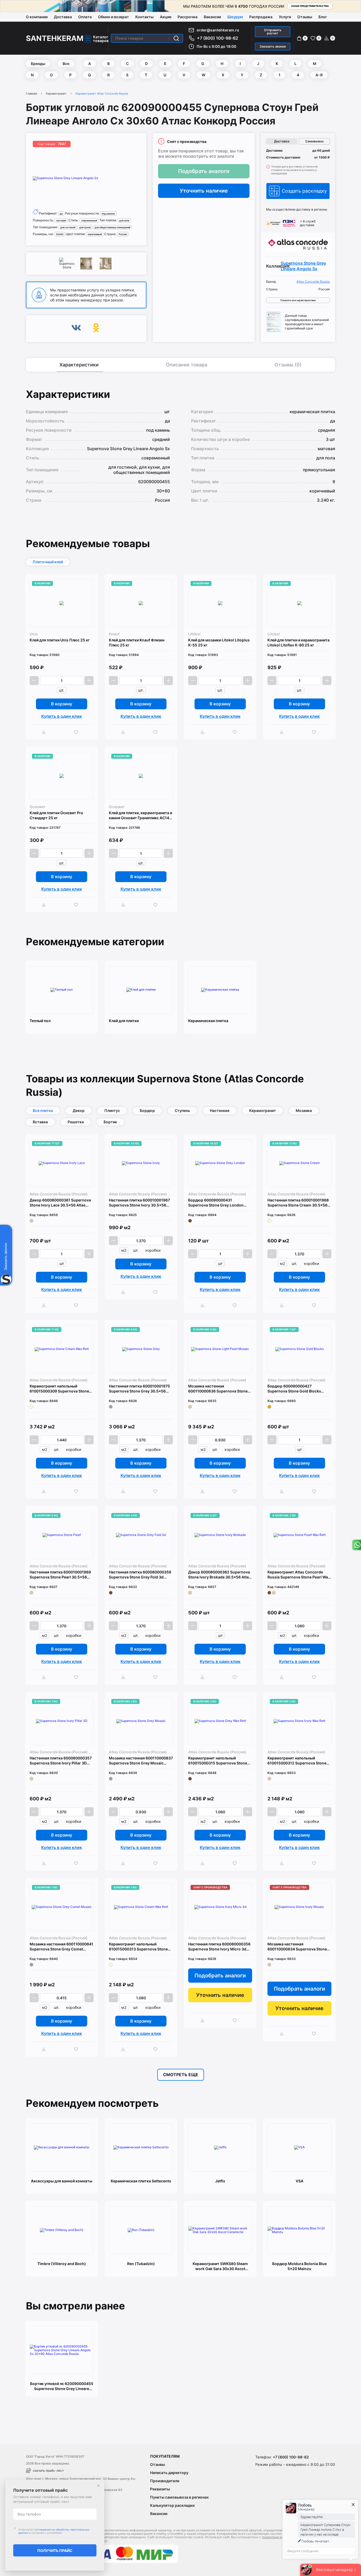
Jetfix (220, 2181)
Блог (323, 17)
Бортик (110, 1122)
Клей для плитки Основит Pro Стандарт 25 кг (56, 815)
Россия (123, 234)
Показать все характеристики (298, 300)
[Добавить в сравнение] (45, 732)
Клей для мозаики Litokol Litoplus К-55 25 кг (219, 642)
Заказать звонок (273, 46)
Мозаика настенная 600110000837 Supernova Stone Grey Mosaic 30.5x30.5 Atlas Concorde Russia (141, 1761)
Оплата (85, 17)
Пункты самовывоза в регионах (179, 2497)
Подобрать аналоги (204, 171)
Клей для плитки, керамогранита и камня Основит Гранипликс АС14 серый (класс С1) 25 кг (140, 815)
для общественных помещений (112, 227)
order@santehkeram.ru (218, 30)
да (61, 214)
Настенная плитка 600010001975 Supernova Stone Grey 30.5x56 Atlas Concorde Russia (139, 1389)
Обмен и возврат (114, 17)
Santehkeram (55, 38)
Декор (79, 1110)
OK (96, 329)
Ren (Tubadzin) (141, 2264)
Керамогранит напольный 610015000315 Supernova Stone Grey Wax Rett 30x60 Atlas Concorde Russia (218, 1761)
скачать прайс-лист (48, 2470)
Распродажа (261, 17)
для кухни (85, 227)
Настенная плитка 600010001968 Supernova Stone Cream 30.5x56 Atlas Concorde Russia (298, 1203)
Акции (166, 17)
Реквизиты (160, 2489)
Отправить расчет (273, 32)
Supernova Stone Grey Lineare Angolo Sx (303, 266)
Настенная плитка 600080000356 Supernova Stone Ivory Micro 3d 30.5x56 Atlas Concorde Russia (219, 1947)
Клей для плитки (124, 1021)
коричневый (95, 234)
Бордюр (147, 1110)
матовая (61, 220)
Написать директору (169, 2473)
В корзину (62, 704)
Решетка (76, 1122)
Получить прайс (55, 2551)
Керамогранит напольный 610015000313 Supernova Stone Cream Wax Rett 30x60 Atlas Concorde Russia (138, 1947)
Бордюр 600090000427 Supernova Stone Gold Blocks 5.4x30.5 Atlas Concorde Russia (297, 1389)
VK (76, 329)
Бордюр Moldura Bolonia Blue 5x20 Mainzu (299, 2266)
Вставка (40, 1122)
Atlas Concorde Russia (313, 282)
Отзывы (305, 17)
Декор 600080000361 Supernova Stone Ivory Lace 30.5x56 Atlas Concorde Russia (60, 1203)
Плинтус (112, 1110)
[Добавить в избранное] (77, 732)
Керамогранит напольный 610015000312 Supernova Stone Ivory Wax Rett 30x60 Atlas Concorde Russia (297, 1761)
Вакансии (212, 17)
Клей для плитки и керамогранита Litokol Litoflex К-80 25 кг (298, 642)
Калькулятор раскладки (172, 2505)
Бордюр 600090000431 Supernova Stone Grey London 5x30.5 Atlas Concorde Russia (216, 1203)
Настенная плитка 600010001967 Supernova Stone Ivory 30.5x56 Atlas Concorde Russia (139, 1203)
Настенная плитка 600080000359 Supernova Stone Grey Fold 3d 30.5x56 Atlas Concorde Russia (140, 1575)
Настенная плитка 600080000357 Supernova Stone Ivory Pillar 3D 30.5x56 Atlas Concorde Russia (61, 1761)
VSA (300, 2181)
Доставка (63, 17)
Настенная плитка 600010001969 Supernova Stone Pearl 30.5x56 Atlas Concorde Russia (60, 1575)
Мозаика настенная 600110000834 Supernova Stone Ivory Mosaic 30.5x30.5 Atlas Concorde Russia (297, 1947)
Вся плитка (43, 1110)
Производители (165, 2481)
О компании (37, 17)
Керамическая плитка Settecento (141, 2181)
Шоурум (235, 17)
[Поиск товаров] (176, 38)
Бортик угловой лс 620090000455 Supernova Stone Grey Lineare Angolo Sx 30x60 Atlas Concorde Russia (62, 2386)
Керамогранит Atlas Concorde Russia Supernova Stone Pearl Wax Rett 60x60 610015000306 (299, 1575)
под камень (108, 214)
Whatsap (356, 1545)
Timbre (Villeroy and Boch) (62, 2264)
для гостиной (68, 227)
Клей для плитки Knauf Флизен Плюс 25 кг (137, 642)
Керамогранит (56, 94)
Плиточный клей (48, 562)
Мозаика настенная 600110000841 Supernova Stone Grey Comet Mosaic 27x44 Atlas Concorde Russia (61, 1947)
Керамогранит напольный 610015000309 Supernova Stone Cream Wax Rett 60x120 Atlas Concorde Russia (59, 1389)
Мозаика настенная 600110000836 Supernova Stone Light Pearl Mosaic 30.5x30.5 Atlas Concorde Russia (220, 1389)
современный (89, 220)
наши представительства (310, 6)
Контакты (144, 17)
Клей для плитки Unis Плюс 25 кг (60, 640)
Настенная (220, 1110)
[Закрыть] (98, 2486)
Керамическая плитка (208, 1021)
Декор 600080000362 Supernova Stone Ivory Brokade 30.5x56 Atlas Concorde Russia (219, 1575)
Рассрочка (188, 17)
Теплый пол (40, 1021)
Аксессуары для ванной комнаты (62, 2181)
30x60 (60, 234)
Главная (31, 94)
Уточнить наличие (204, 191)
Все (66, 64)
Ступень (182, 1110)
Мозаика (304, 1110)
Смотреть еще (181, 2075)
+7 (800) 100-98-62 (217, 38)
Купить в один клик (62, 716)
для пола (124, 220)
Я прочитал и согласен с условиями (54, 2531)
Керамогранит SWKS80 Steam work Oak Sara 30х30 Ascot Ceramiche (220, 2266)
